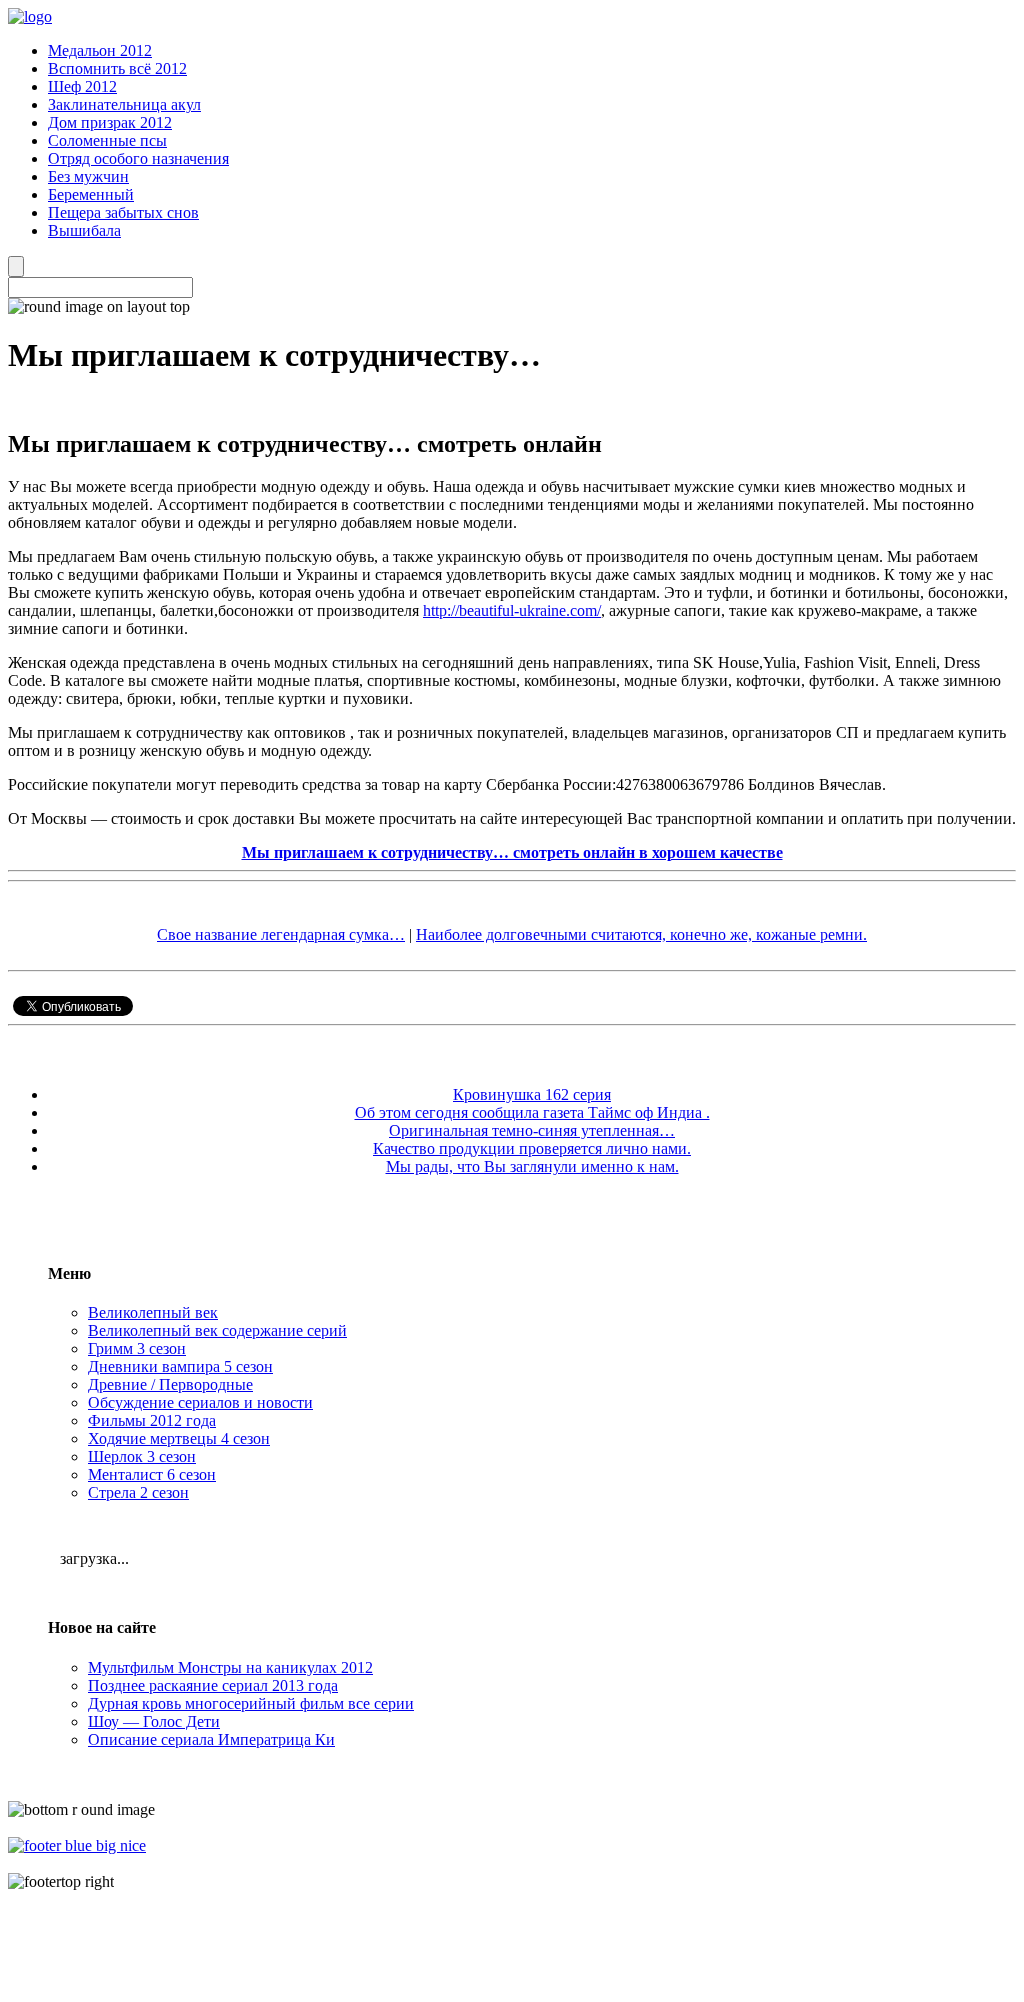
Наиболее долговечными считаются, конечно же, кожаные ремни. (641, 934)
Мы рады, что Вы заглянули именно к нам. (532, 1166)
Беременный (91, 194)
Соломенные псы (107, 140)
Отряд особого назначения (138, 158)
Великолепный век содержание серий (217, 1330)
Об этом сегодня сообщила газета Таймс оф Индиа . (532, 1112)
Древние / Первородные (170, 1384)
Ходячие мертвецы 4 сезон (179, 1438)
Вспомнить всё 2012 (117, 68)
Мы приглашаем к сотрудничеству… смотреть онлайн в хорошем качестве (512, 852)
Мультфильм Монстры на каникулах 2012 (230, 1667)
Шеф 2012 (82, 86)
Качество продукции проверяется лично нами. (532, 1148)
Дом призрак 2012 (110, 122)
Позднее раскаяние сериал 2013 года (213, 1685)
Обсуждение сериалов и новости (200, 1402)
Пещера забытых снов (123, 212)
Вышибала (84, 230)
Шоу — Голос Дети (154, 1721)
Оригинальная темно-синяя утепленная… (532, 1130)
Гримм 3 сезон (137, 1348)
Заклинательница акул (124, 104)
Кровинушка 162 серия (532, 1094)
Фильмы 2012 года (152, 1420)
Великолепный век (153, 1312)
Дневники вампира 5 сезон (180, 1366)
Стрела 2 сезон (138, 1492)
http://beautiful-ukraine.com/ (512, 610)
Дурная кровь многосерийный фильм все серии (251, 1703)
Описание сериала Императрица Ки (211, 1739)
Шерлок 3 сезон (142, 1456)
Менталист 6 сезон (152, 1474)
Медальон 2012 (100, 50)
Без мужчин (88, 176)
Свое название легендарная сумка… (281, 934)
